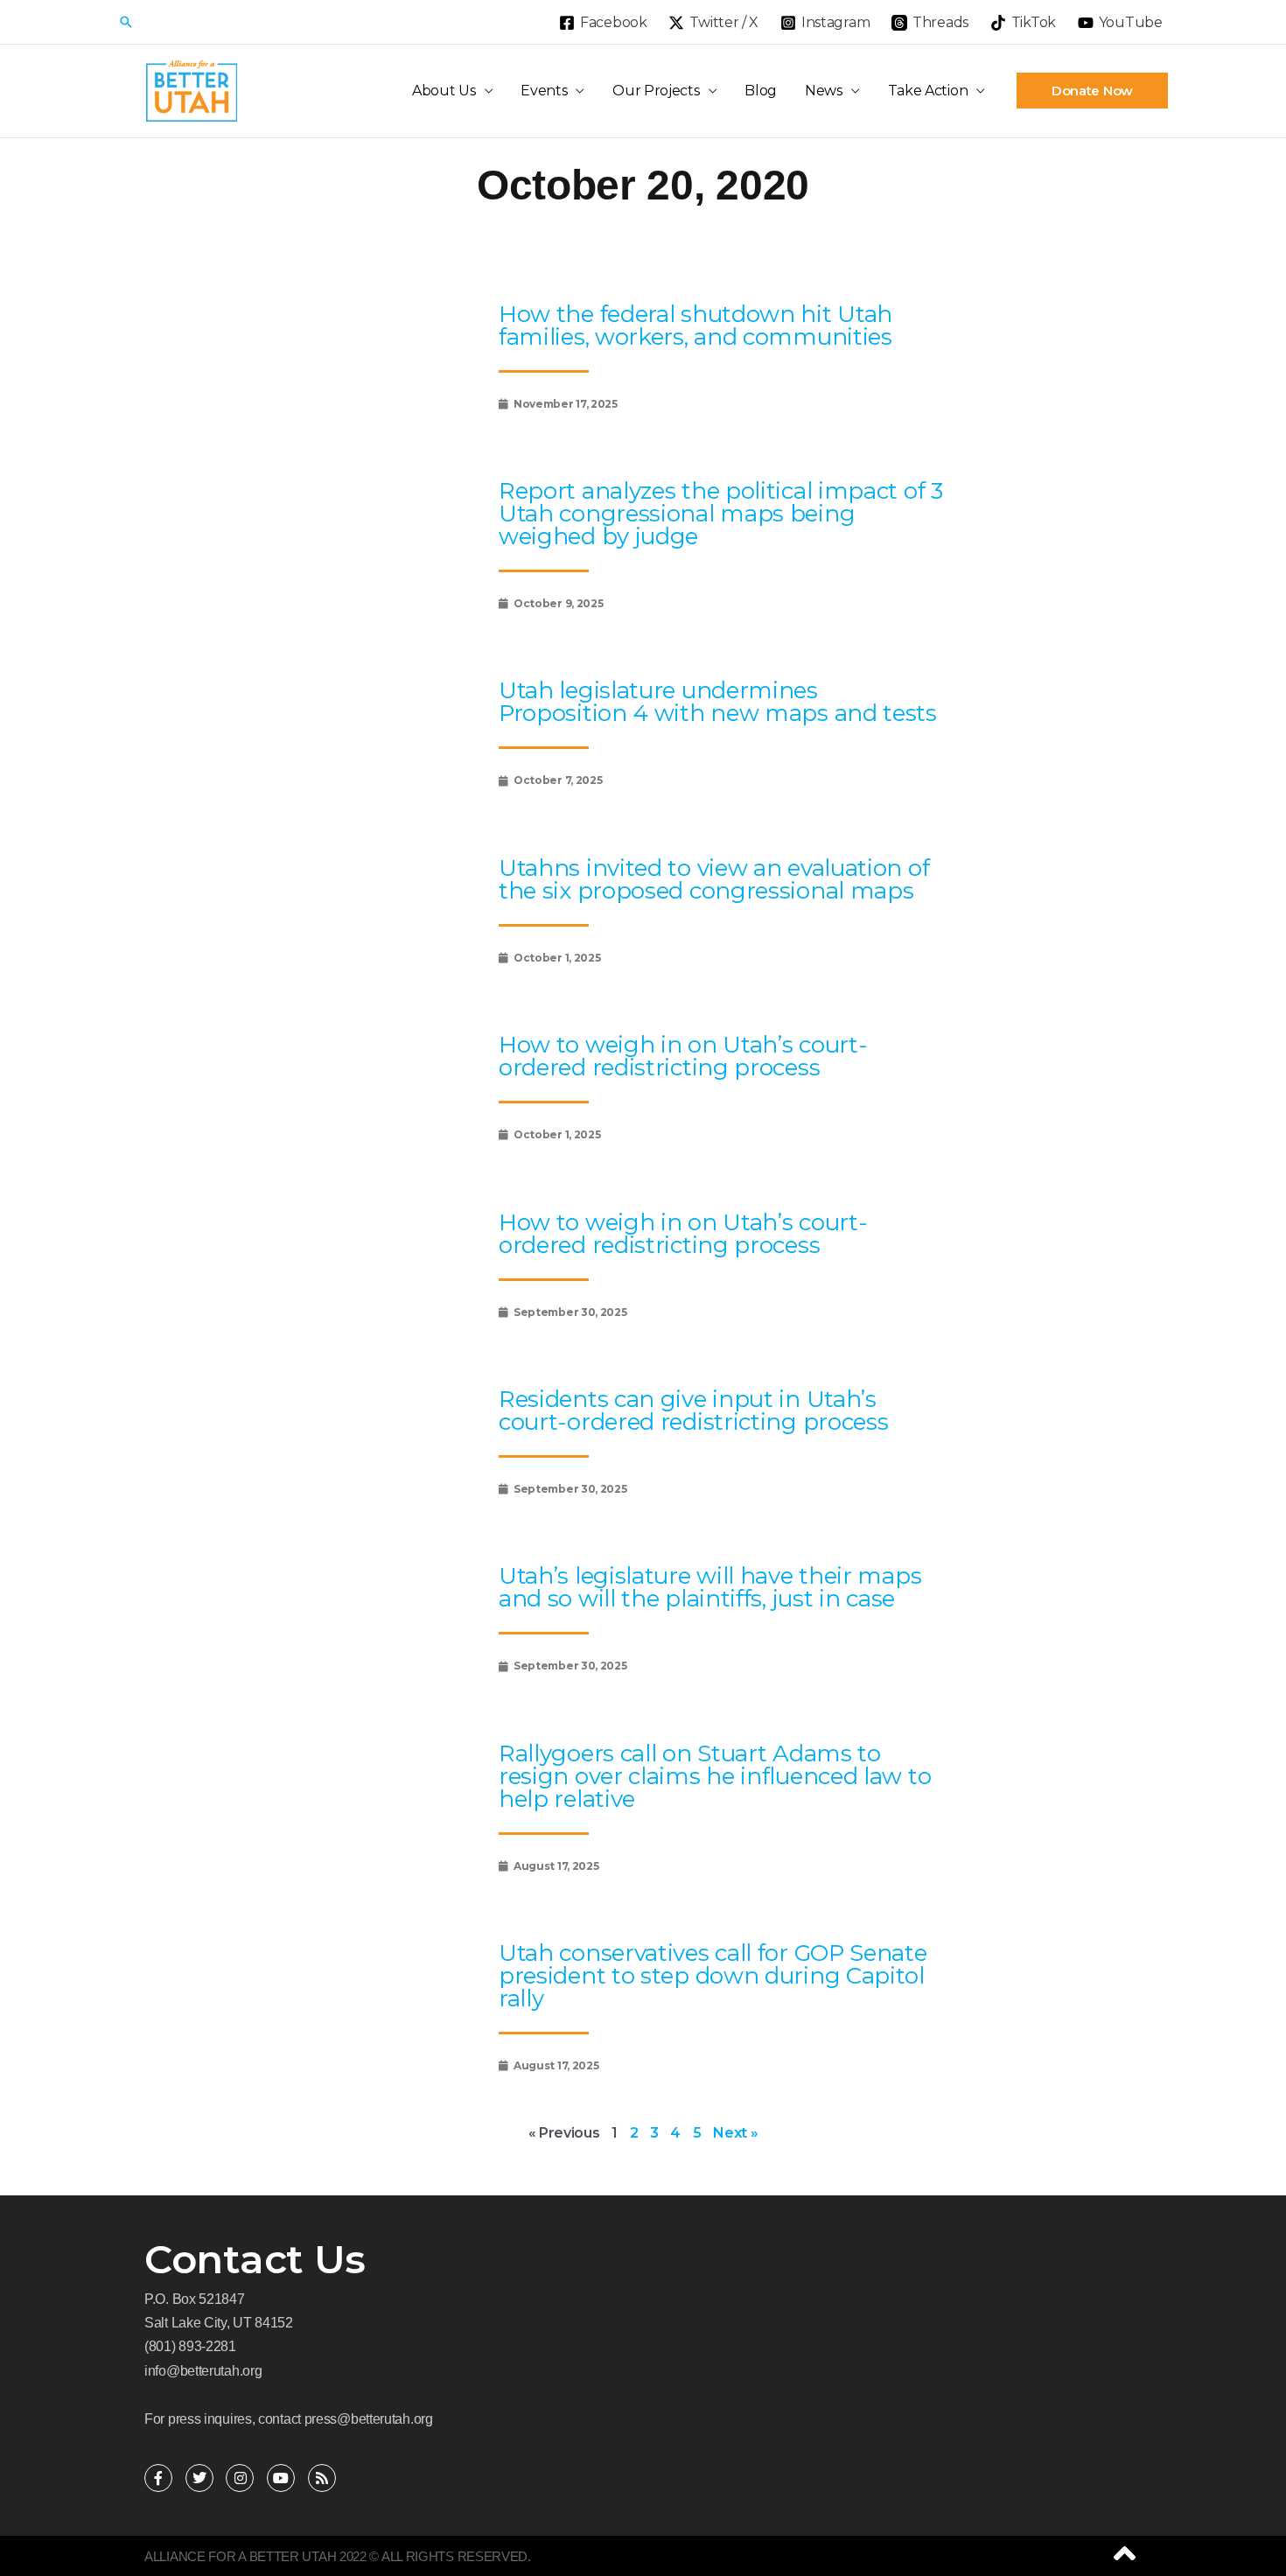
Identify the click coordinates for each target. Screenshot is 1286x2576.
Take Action (928, 91)
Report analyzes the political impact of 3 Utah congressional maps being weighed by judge (721, 514)
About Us (444, 91)
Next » (735, 2133)
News (824, 91)
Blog (761, 91)
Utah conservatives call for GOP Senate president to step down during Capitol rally (713, 1976)
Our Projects (656, 91)
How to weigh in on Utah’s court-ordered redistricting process (683, 1056)
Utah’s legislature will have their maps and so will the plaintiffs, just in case (710, 1587)
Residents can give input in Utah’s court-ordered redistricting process (694, 1410)
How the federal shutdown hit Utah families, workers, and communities (695, 325)
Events (544, 91)
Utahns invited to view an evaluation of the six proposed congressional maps (714, 879)
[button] (126, 22)
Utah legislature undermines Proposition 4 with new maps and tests (718, 702)
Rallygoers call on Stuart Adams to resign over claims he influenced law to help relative (715, 1776)
